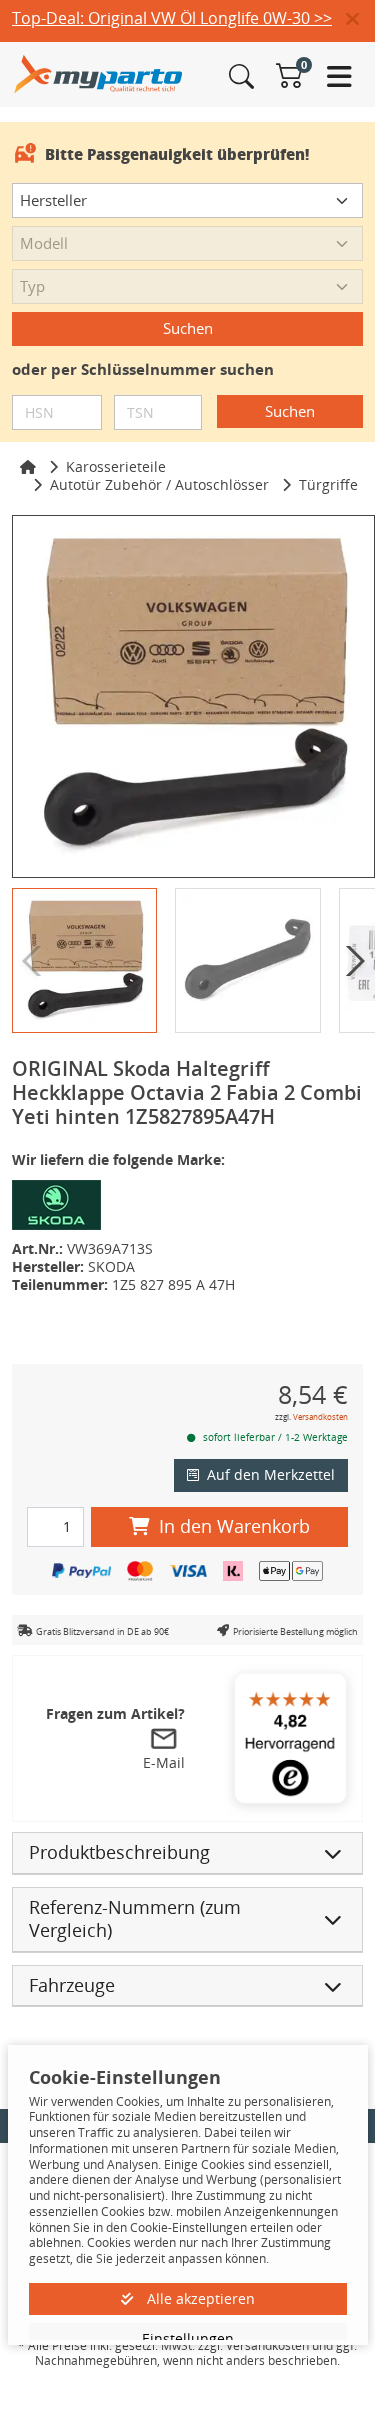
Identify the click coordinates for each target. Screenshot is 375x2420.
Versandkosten (320, 1416)
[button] (360, 20)
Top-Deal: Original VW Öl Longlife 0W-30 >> (172, 18)
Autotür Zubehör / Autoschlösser (159, 484)
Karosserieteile (116, 466)
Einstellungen (188, 2338)
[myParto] (98, 72)
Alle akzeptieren (199, 2298)
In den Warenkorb (234, 1526)
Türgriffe (328, 484)
